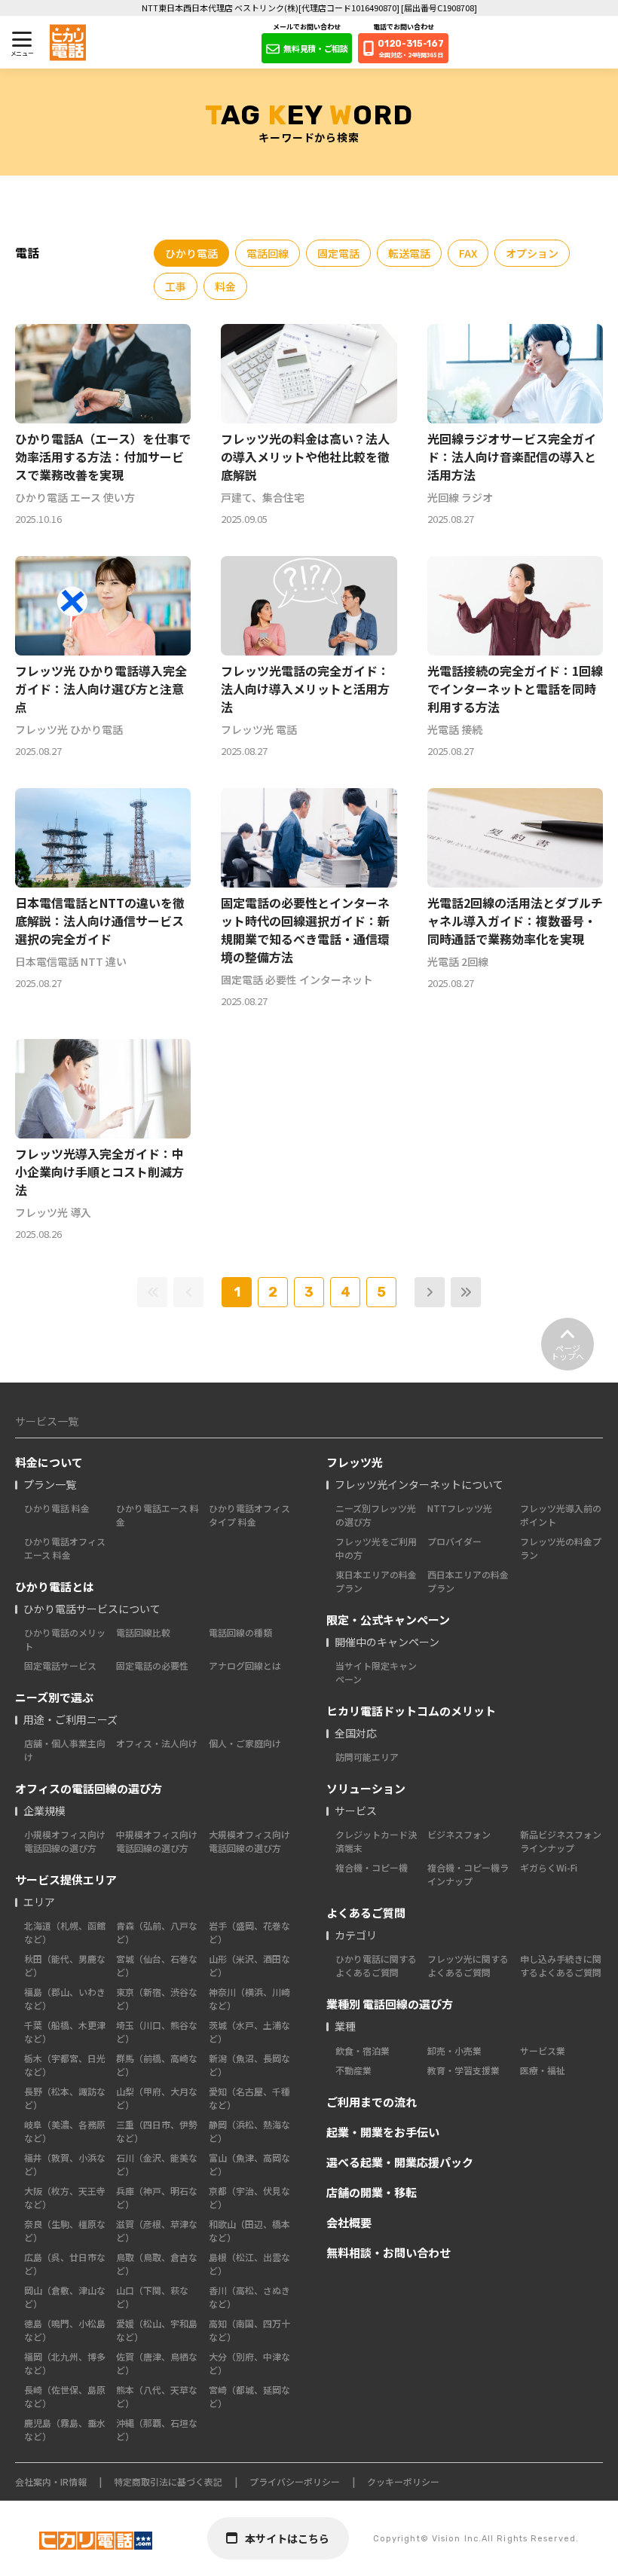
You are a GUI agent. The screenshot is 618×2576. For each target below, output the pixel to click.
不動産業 (353, 2070)
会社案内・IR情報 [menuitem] (51, 2481)
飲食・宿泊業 (363, 2050)
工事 (176, 286)
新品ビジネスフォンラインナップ (561, 1841)
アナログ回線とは (245, 1665)
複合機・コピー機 (372, 1867)
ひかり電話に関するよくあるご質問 (376, 1965)
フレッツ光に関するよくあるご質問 (468, 1965)
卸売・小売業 (454, 2050)
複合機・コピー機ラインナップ (468, 1874)
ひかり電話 (191, 253)
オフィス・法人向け (157, 1743)
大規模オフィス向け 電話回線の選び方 (249, 1841)
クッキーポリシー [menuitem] (403, 2481)
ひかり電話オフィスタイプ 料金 (249, 1515)
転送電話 (409, 253)
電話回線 (268, 253)
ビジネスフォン (459, 1834)
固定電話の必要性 (152, 1665)
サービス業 (543, 2050)
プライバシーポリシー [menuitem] (295, 2481)
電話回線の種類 (240, 1632)
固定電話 (338, 253)
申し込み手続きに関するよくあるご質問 (561, 1965)
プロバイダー (454, 1541)
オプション (532, 253)
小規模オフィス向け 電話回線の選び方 (65, 1841)
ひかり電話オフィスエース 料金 (65, 1548)
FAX (468, 253)
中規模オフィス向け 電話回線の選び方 (157, 1841)
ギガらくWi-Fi (549, 1867)
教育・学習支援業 (463, 2070)
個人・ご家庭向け (245, 1743)
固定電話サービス (60, 1665)
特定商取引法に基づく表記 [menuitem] (168, 2481)
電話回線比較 (143, 1632)
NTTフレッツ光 (460, 1508)
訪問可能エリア (367, 1757)
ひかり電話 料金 (57, 1508)
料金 (225, 286)
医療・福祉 (543, 2070)
